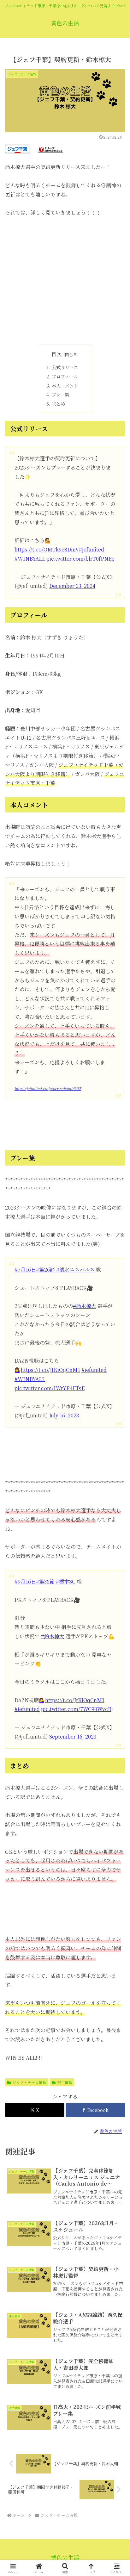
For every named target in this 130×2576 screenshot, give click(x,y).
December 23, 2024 (72, 586)
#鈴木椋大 (85, 1306)
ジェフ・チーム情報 (29, 2082)
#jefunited (92, 549)
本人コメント (65, 386)
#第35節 (45, 1581)
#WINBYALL (30, 559)
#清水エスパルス (75, 1269)
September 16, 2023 (73, 1736)
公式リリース (65, 367)
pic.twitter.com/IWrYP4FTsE (50, 1388)
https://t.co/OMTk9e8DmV (47, 549)
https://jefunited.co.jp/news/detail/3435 (48, 1088)
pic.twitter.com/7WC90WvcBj (77, 1709)
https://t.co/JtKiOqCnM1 (50, 1370)
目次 (56, 354)
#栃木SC (66, 1581)
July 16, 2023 (64, 1415)
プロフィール (65, 376)
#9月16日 (25, 1581)
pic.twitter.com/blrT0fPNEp (80, 559)
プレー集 (60, 394)
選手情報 (65, 2082)
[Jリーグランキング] (50, 149)
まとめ (58, 404)
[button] (117, 1493)
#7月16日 (25, 1269)
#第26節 (45, 1269)
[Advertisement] (65, 281)
